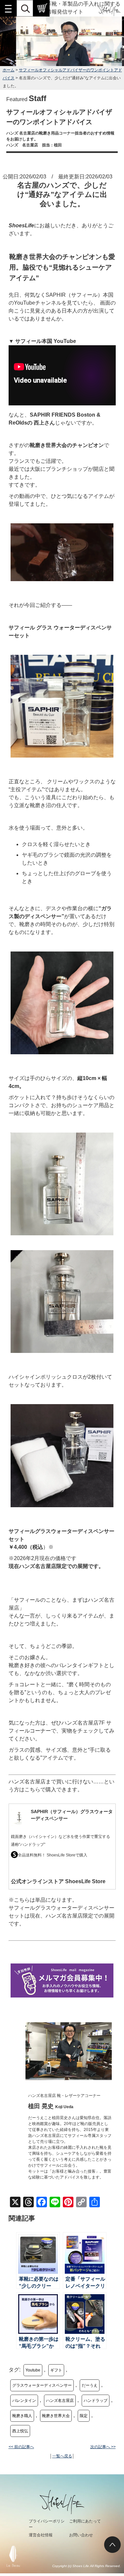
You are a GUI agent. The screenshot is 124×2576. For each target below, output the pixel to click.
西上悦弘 (20, 2431)
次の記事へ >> (103, 2447)
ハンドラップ (96, 2401)
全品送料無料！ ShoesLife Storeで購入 (53, 1855)
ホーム (9, 70)
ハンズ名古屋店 (60, 2401)
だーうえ (90, 2385)
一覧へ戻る (62, 2456)
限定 (84, 2416)
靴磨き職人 (22, 2416)
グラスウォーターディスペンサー (42, 2385)
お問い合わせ (81, 2535)
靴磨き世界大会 (56, 2416)
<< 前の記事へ (21, 2447)
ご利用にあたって (85, 2521)
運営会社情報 (41, 2535)
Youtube (33, 2370)
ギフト (56, 2370)
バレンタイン (24, 2401)
